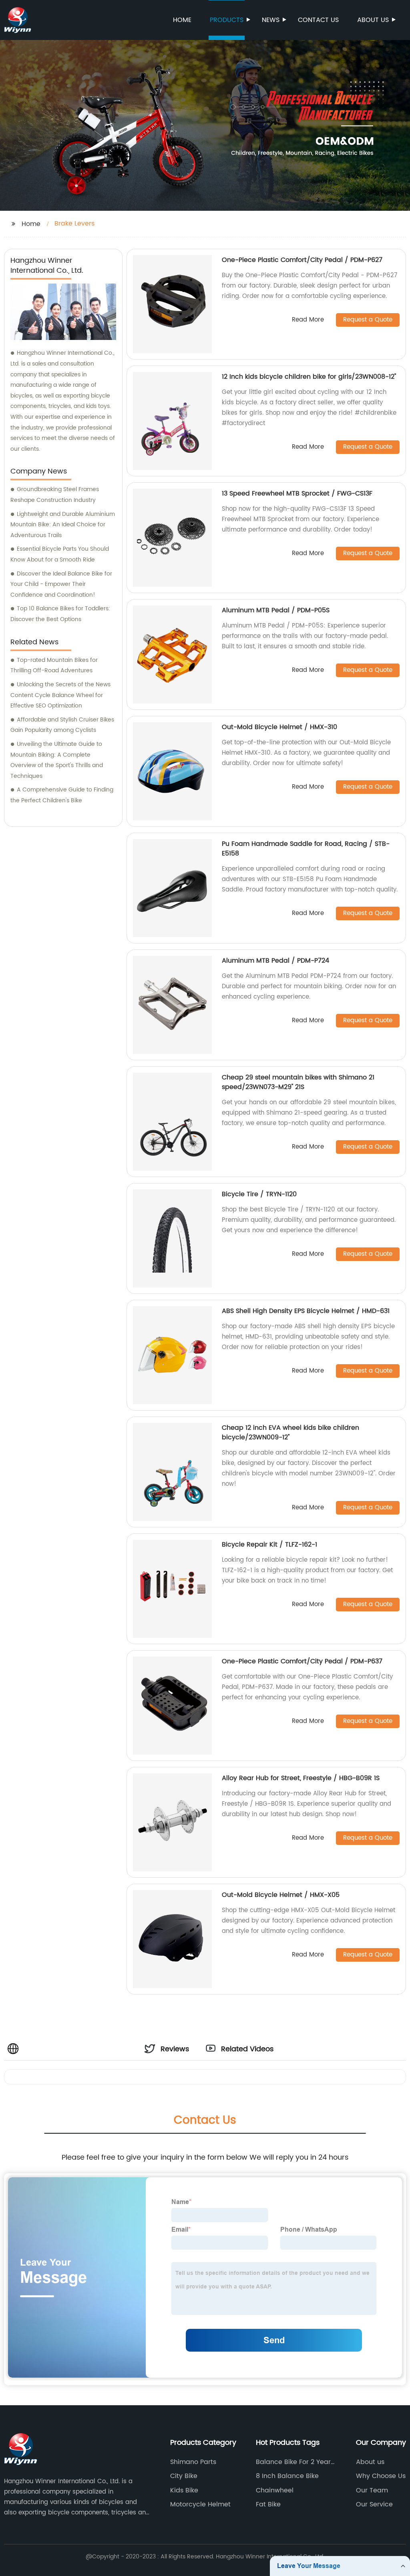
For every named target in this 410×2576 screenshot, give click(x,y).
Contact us (318, 20)
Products (227, 20)
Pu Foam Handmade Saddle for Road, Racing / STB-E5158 (306, 849)
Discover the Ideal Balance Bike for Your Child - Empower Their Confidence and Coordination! (61, 584)
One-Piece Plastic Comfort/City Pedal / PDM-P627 (302, 260)
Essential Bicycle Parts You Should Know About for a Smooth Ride (60, 554)
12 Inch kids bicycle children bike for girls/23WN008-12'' (309, 377)
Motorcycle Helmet (200, 2504)
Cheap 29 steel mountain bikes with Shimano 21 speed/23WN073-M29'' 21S (298, 1082)
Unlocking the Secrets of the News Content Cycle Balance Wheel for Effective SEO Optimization (60, 695)
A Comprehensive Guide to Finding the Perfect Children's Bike (62, 795)
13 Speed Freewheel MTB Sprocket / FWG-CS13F (297, 494)
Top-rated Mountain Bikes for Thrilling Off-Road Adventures (54, 665)
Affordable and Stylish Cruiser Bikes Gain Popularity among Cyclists (62, 725)
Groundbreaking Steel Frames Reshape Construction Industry (55, 495)
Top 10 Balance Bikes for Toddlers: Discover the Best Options (60, 614)
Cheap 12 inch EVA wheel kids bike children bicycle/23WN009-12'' (290, 1433)
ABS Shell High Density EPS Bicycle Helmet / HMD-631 (306, 1311)
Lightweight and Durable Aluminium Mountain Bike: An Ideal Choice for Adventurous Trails (63, 525)
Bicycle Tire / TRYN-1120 (259, 1194)
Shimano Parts (193, 2462)
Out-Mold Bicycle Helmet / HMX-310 (279, 727)
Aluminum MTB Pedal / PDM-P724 (275, 961)
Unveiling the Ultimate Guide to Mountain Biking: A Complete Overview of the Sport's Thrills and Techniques (57, 760)
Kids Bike (184, 2490)
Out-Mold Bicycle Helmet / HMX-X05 (281, 1895)
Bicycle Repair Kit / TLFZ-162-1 (269, 1545)
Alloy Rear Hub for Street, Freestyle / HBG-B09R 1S (301, 1778)
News (271, 20)
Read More (308, 320)
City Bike (184, 2476)
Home (182, 20)
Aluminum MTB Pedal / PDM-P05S (276, 610)
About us (373, 20)
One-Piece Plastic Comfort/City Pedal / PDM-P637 (302, 1661)
